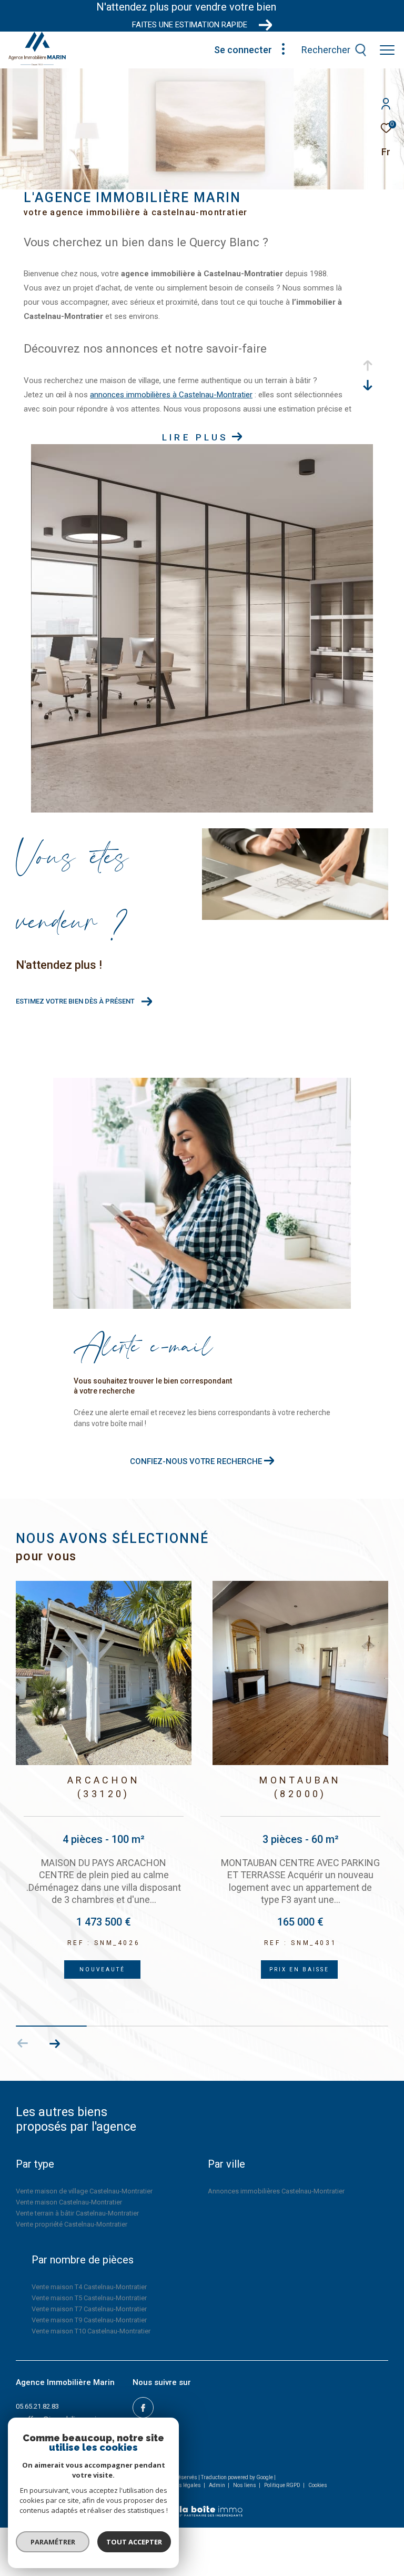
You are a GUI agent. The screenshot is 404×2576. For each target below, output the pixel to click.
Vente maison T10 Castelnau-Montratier (91, 2331)
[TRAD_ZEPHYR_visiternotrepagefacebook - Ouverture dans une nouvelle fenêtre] (143, 2408)
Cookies (318, 2485)
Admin (218, 2485)
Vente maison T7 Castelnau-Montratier (89, 2309)
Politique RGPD (282, 2485)
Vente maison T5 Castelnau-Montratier (89, 2298)
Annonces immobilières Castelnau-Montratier (276, 2191)
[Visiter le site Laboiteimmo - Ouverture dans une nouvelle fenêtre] (202, 2504)
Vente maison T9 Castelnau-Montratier (89, 2320)
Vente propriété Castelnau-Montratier (72, 2224)
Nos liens (245, 2485)
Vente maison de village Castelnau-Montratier (84, 2191)
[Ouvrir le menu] (387, 50)
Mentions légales (181, 2485)
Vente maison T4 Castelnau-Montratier (89, 2287)
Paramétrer (53, 2542)
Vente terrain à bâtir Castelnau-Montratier (77, 2213)
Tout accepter (134, 2542)
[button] (54, 2043)
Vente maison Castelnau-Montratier (69, 2202)
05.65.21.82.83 (37, 2406)
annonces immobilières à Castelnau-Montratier (171, 395)
